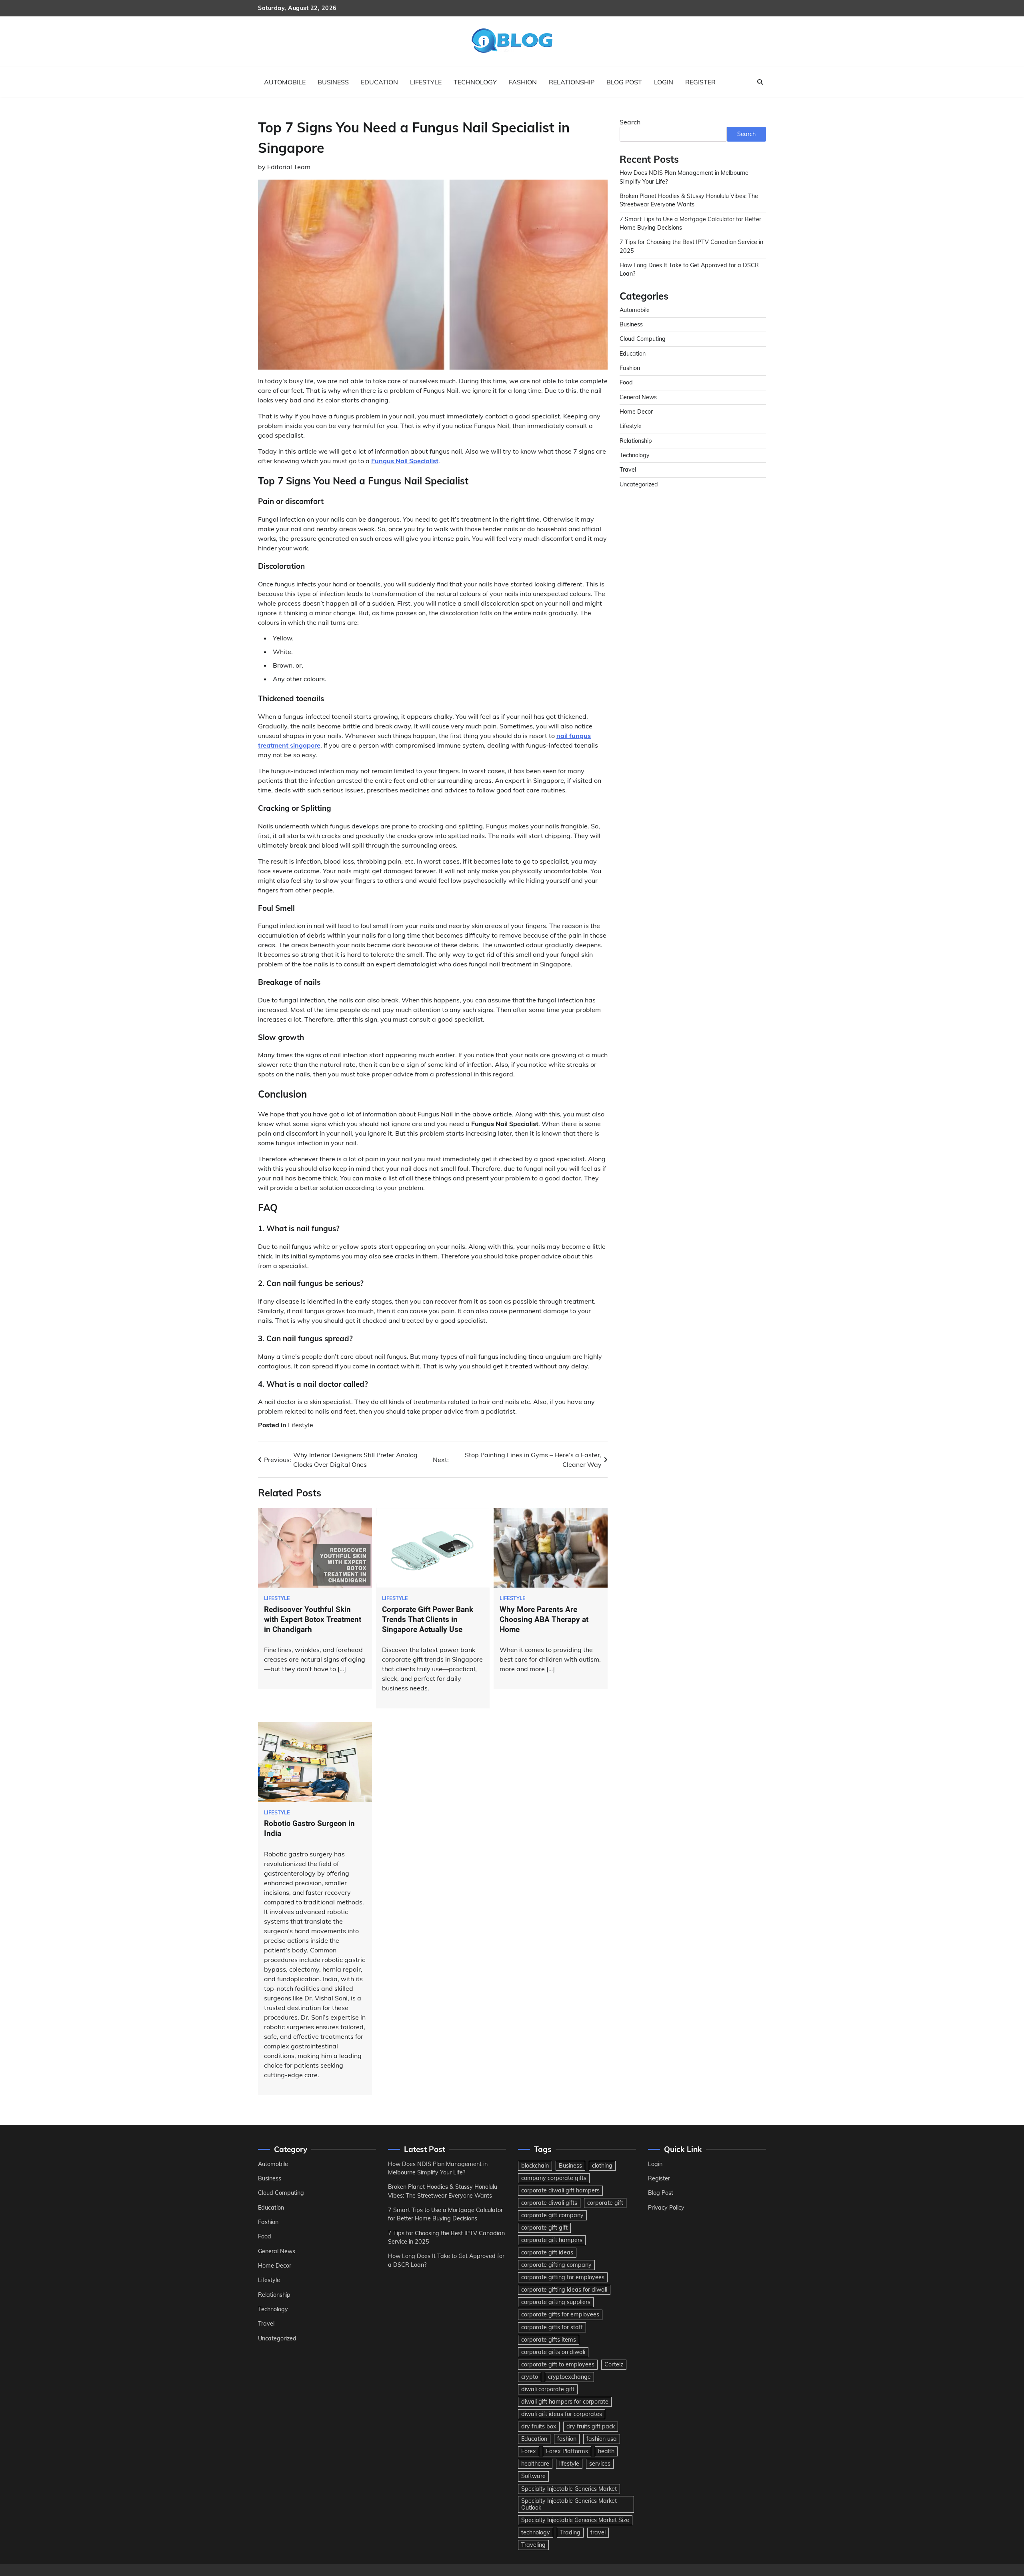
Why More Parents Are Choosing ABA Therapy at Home (544, 1619)
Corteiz (614, 2364)
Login (664, 82)
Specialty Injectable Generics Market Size (575, 2520)
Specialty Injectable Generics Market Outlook (569, 2504)
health (606, 2451)
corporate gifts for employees (560, 2314)
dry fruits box (539, 2426)
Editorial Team (289, 167)
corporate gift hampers (552, 2240)
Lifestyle (426, 82)
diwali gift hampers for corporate (565, 2402)
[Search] (760, 82)
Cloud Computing (643, 339)
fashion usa (602, 2439)
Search (630, 122)
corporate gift (605, 2203)
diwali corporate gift (548, 2389)
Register (700, 82)
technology (536, 2532)
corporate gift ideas (547, 2252)
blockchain (535, 2166)
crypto (530, 2377)
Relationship (572, 82)
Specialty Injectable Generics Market (569, 2489)
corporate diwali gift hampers (560, 2190)
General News (638, 397)
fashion (567, 2439)
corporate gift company (552, 2215)
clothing (602, 2166)
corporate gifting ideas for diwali (564, 2290)
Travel (628, 470)
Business (333, 82)
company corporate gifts (554, 2178)
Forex (529, 2451)
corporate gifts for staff (552, 2327)
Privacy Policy (666, 2208)
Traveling (533, 2545)
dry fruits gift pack (591, 2426)
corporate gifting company (556, 2265)
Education (379, 82)
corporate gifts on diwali (553, 2352)
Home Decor (636, 412)
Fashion (523, 82)
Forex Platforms (567, 2451)
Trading (570, 2532)
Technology (475, 82)
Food (626, 382)
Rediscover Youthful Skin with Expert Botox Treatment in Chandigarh (313, 1619)
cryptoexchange (569, 2377)
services (600, 2464)
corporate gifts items (549, 2340)
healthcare (535, 2464)
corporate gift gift (544, 2228)
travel (598, 2532)
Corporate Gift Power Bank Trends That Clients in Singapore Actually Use (428, 1619)
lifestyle (569, 2464)
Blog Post (624, 82)
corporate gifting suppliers (556, 2302)
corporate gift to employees (558, 2364)
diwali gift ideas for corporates (562, 2414)
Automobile (285, 82)
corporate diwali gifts (549, 2203)
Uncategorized (639, 484)
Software (533, 2476)
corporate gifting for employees (563, 2277)
